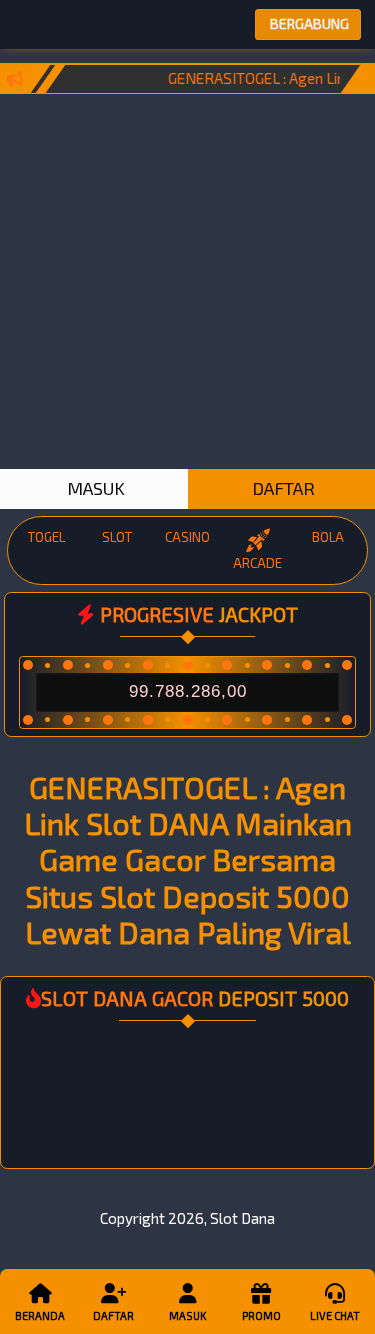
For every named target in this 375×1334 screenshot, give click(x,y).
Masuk (187, 1315)
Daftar (113, 1315)
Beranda (40, 1315)
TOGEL (46, 537)
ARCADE (257, 563)
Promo (261, 1315)
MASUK (94, 488)
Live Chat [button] (335, 1315)
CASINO (187, 537)
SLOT (117, 537)
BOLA (328, 537)
